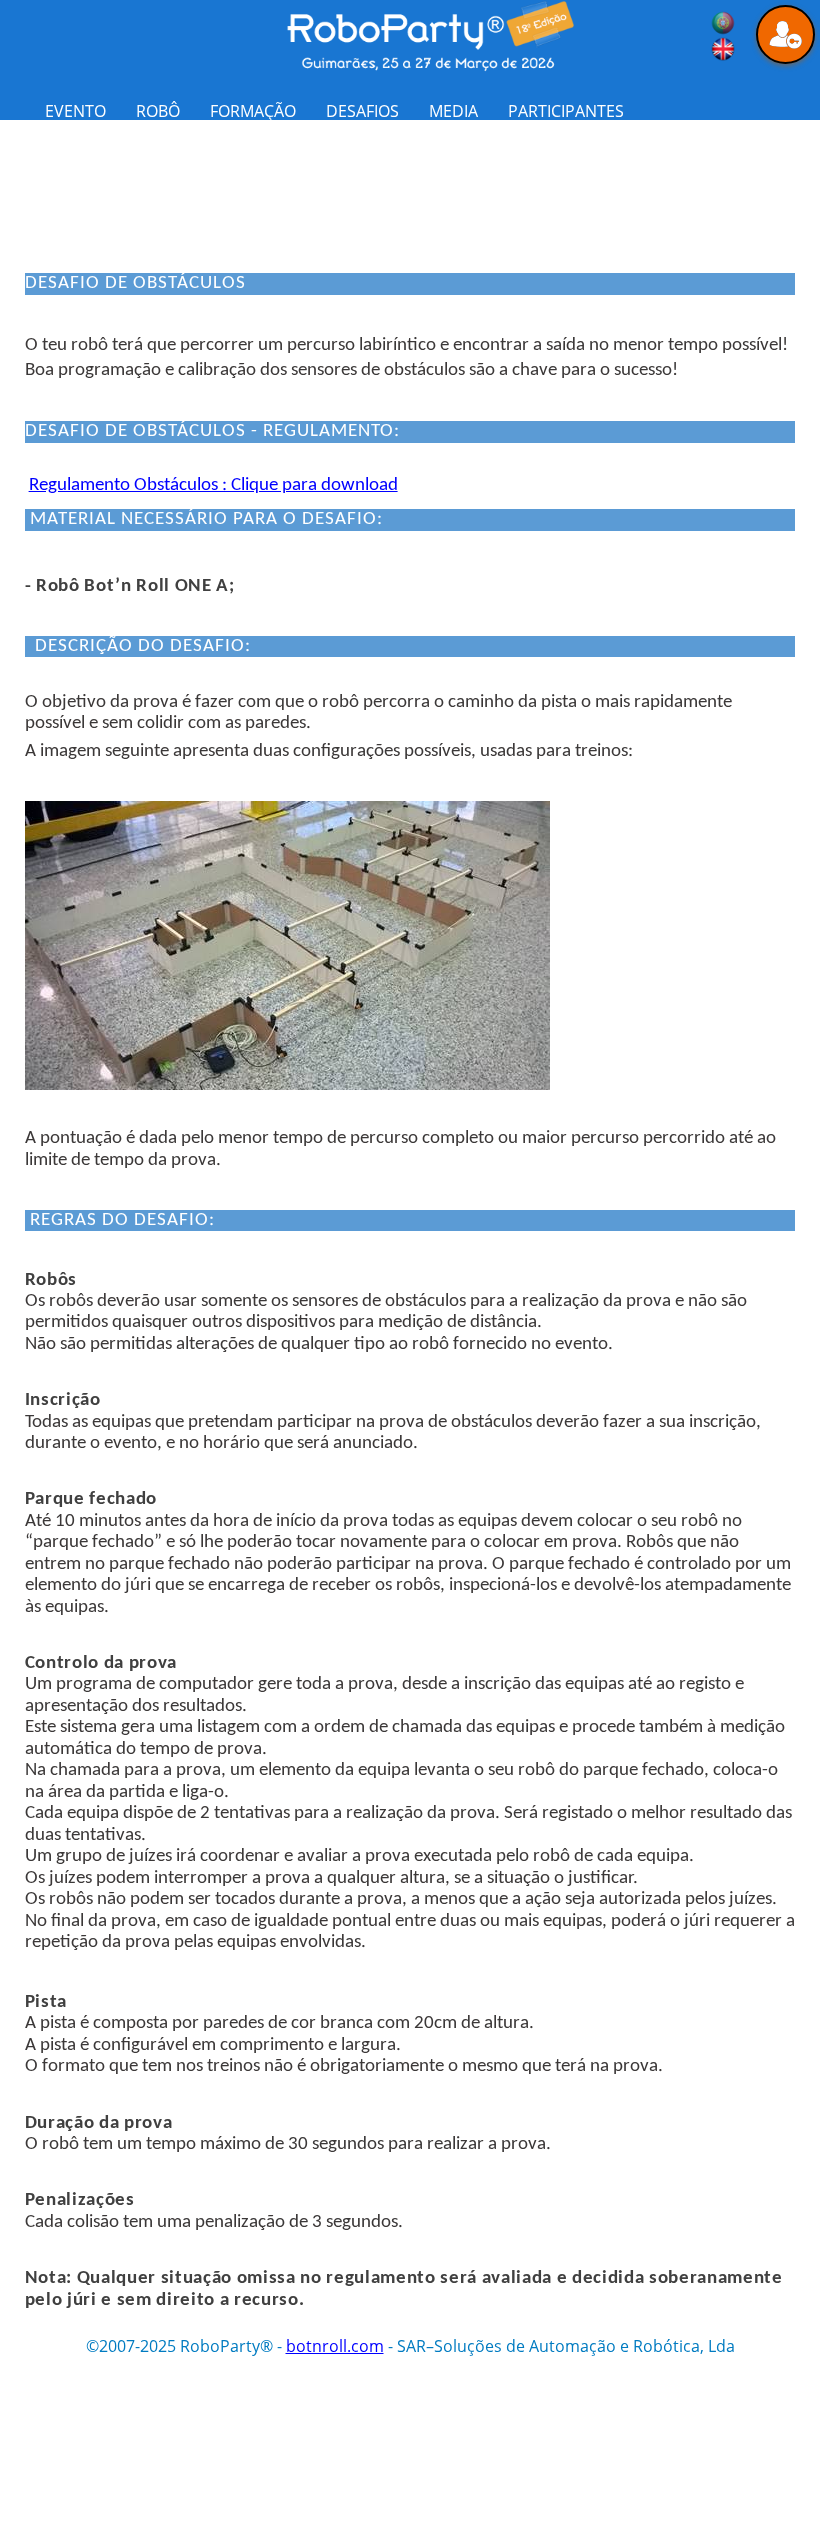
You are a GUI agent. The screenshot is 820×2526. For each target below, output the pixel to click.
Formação (253, 111)
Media (453, 111)
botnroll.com (335, 2346)
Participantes (566, 111)
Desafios (362, 111)
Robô (158, 111)
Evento (75, 111)
